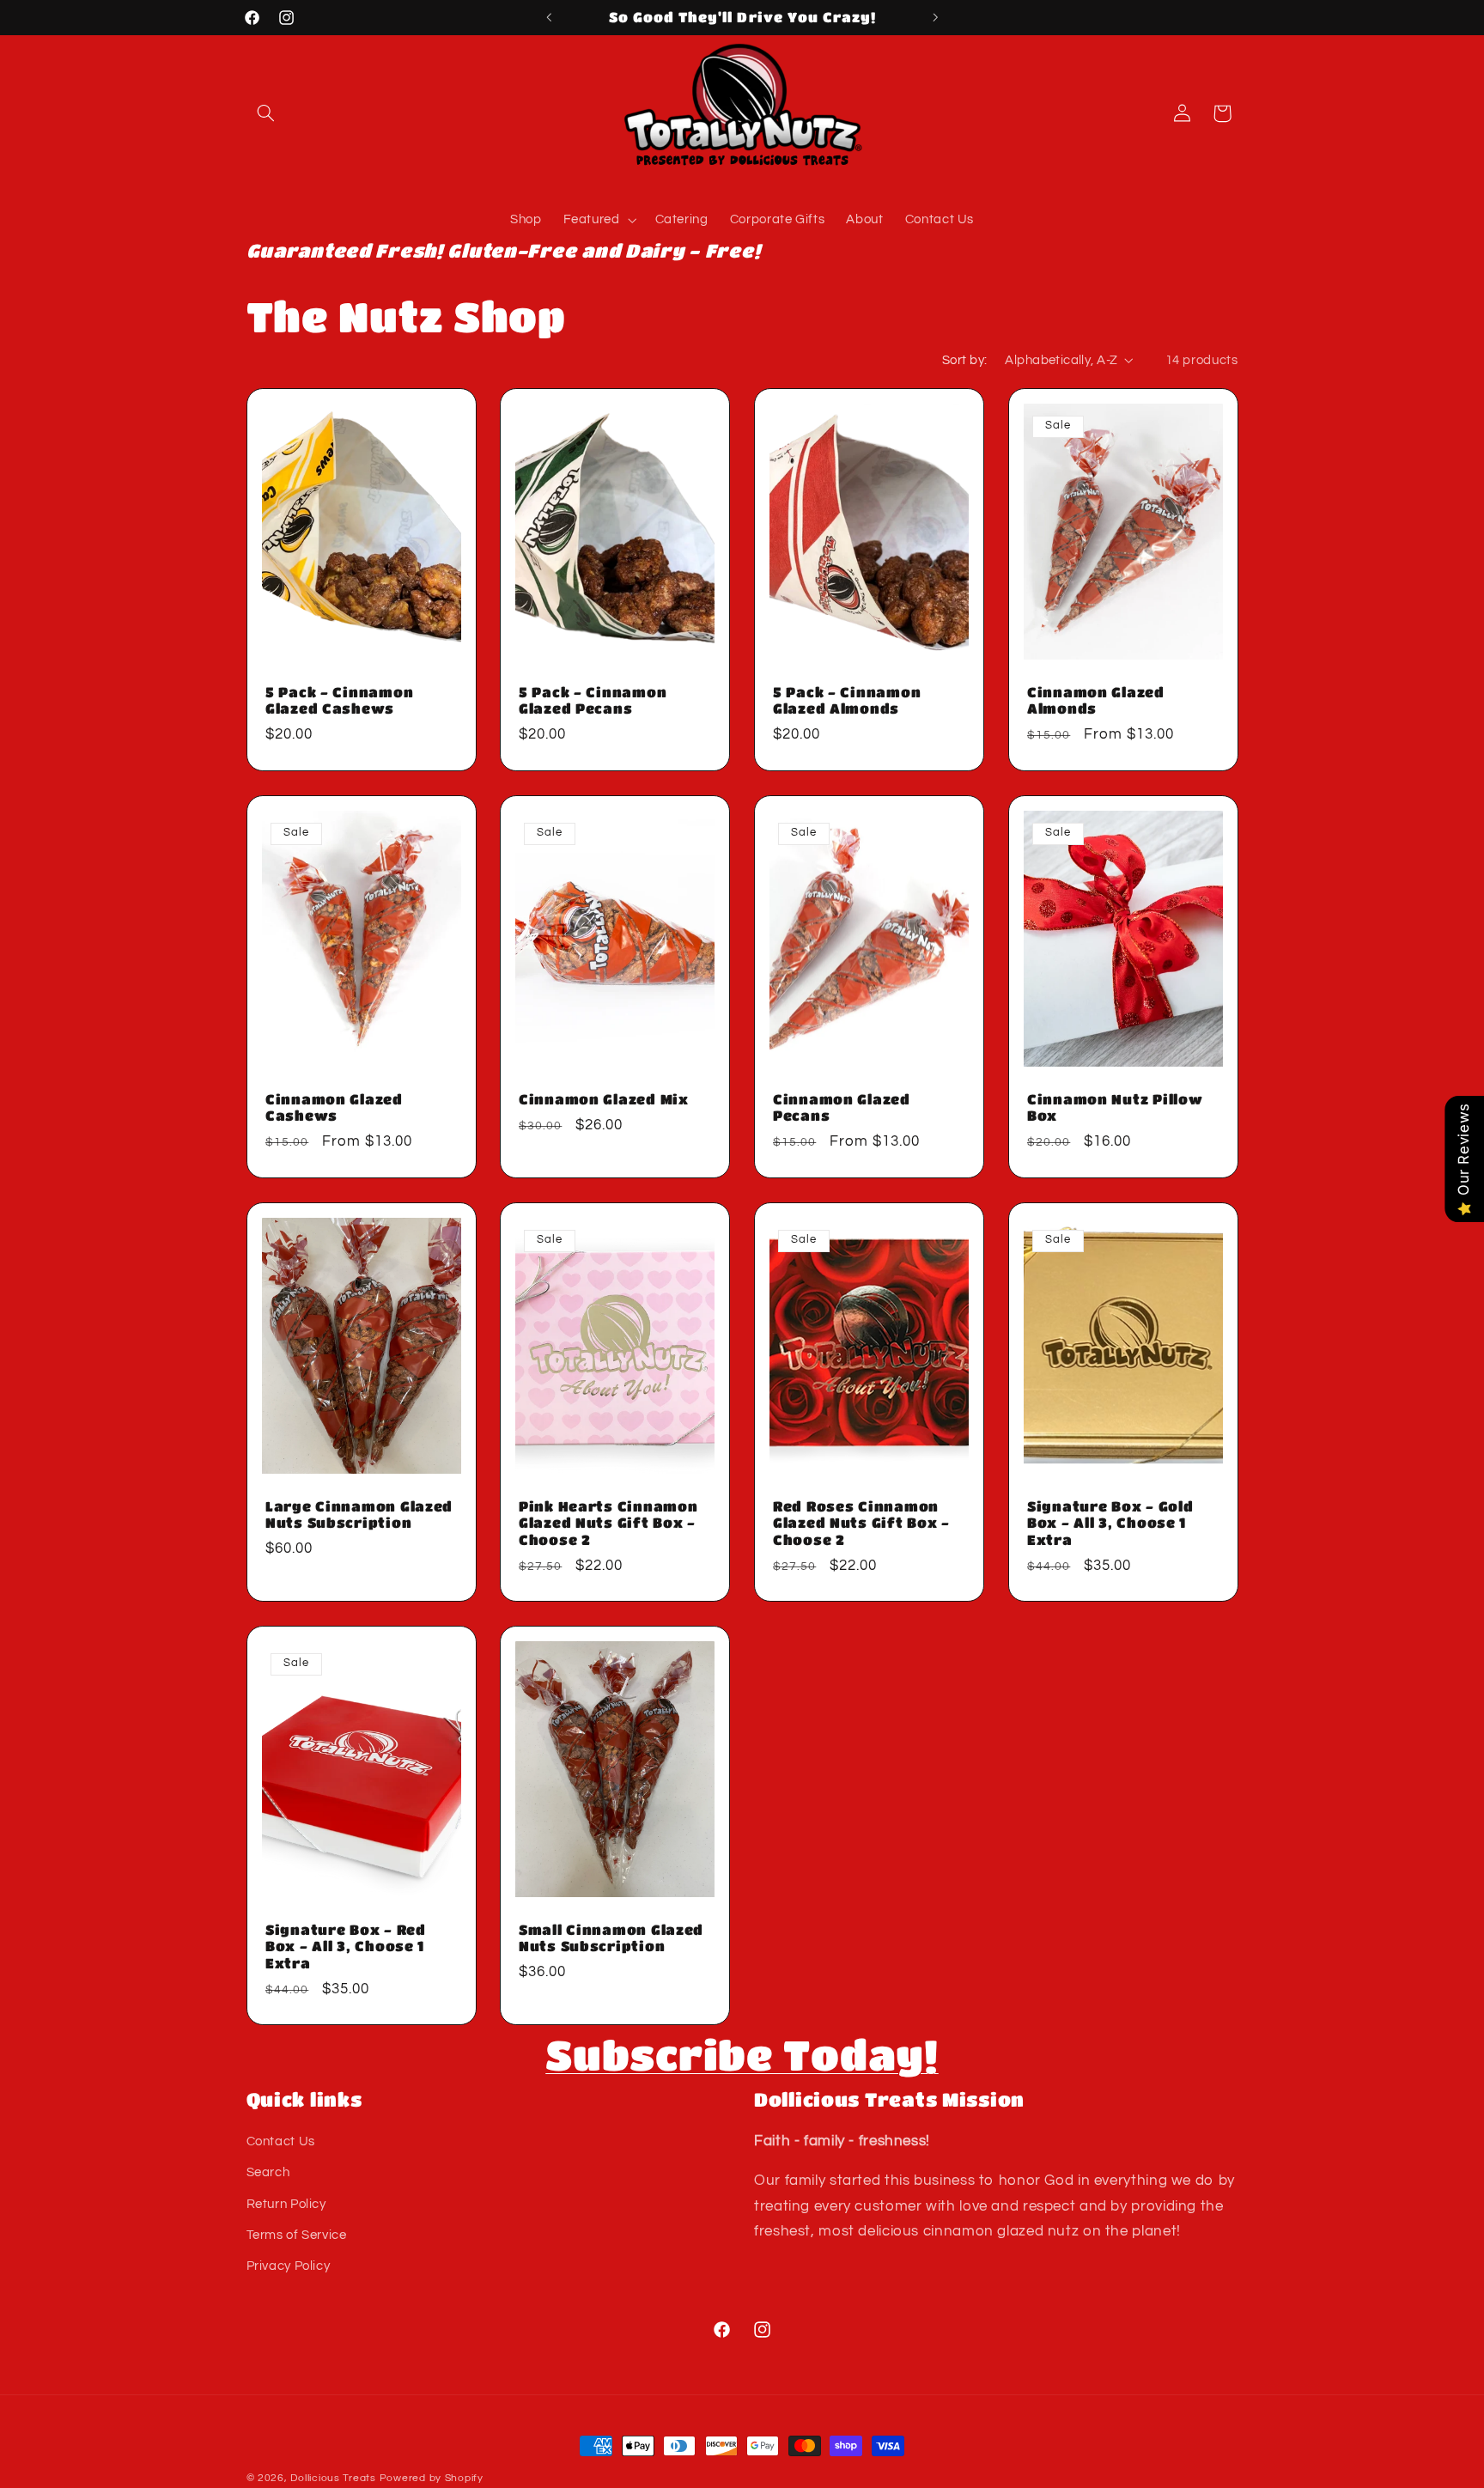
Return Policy (286, 2204)
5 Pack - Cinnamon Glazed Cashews (339, 701)
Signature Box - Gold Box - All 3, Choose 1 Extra (1110, 1522)
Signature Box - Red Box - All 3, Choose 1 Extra (346, 1946)
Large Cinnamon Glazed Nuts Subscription (359, 1514)
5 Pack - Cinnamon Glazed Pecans (593, 701)
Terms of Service (297, 2235)
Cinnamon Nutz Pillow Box (1115, 1108)
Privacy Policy (289, 2267)
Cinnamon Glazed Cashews (334, 1108)
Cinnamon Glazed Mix (604, 1099)
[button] (266, 113)
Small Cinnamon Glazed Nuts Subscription (611, 1937)
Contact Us (281, 2141)
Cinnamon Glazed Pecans (842, 1108)
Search (268, 2173)
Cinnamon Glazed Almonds (1096, 701)
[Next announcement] (935, 17)
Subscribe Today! (742, 2054)
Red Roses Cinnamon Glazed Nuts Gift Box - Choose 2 (861, 1522)
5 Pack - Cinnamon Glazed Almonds (847, 701)
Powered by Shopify (432, 2478)
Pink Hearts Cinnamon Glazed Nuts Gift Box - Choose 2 (608, 1522)
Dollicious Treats (333, 2478)
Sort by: (964, 360)
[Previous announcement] (549, 17)
